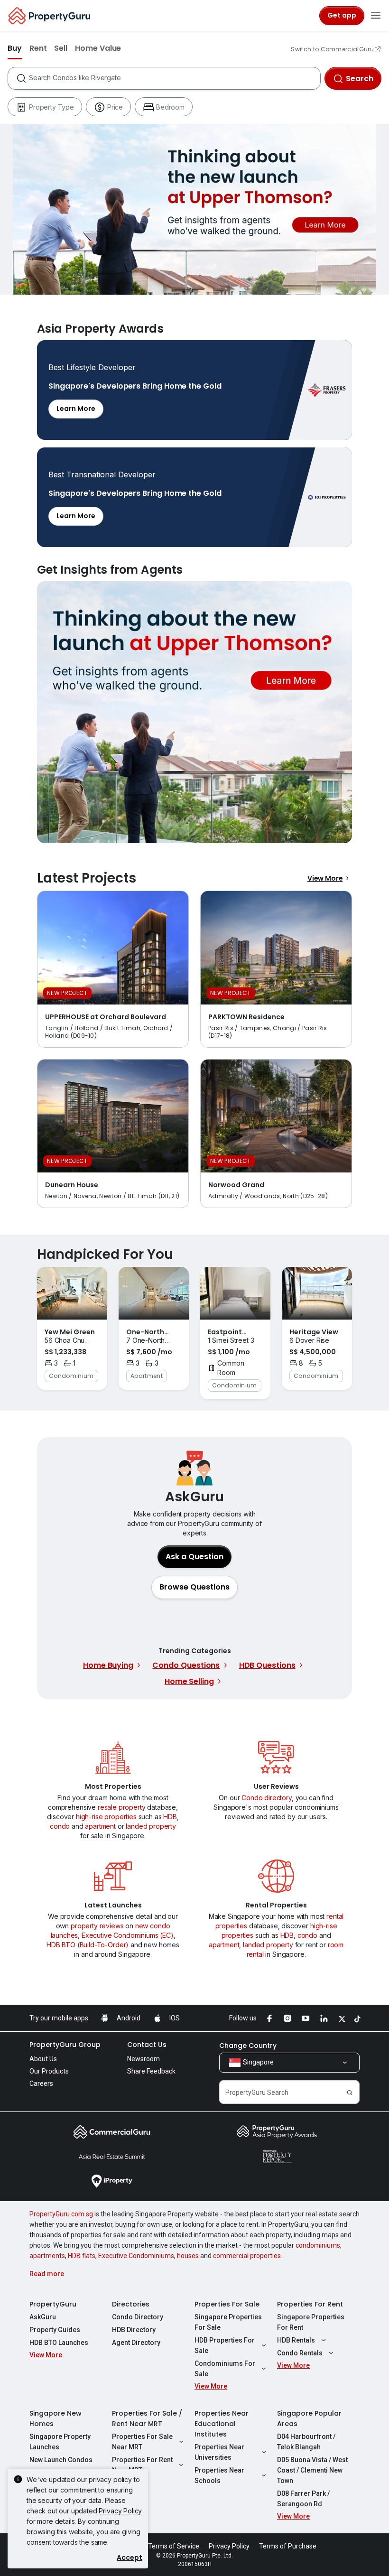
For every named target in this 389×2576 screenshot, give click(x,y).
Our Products (49, 2071)
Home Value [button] (98, 48)
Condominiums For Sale (225, 2369)
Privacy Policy (120, 2511)
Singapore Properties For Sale (228, 2322)
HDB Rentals (296, 2340)
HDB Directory (134, 2330)
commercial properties (247, 2256)
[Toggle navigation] (376, 16)
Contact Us (147, 2045)
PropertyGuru (53, 2304)
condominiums (318, 2245)
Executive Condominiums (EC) (128, 1935)
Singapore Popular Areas (309, 2418)
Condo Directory (138, 2317)
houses (188, 2256)
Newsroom (144, 2059)
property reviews (97, 1926)
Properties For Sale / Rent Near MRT (147, 2418)
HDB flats (82, 2256)
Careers (41, 2083)
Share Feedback (151, 2071)
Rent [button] (38, 48)
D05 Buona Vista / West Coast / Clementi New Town (312, 2470)
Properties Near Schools (219, 2475)
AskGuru (43, 2317)
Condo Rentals (300, 2353)
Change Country (248, 2046)
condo (60, 1826)
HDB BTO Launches (59, 2343)
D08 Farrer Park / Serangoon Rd (303, 2499)
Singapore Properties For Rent (311, 2322)
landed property (151, 1826)
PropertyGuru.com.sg (61, 2214)
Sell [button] (61, 48)
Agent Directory (136, 2343)
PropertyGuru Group (65, 2045)
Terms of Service (174, 2546)
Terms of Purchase (288, 2546)
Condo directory (267, 1798)
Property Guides (55, 2330)
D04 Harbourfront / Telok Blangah (306, 2442)
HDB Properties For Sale (225, 2345)
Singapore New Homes (56, 2418)
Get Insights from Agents (194, 712)
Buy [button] (15, 48)
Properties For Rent (310, 2304)
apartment (100, 1826)
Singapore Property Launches (60, 2442)
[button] (194, 1587)
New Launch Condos (61, 2460)
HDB (170, 1817)
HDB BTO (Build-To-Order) (88, 1945)
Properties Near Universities (219, 2452)
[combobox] (174, 78)
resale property (122, 1807)
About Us (43, 2059)
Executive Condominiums (136, 2256)
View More (325, 878)
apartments (47, 2256)
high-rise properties (106, 1817)
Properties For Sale (227, 2304)
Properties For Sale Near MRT (142, 2442)
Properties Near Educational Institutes (222, 2424)
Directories (131, 2304)
